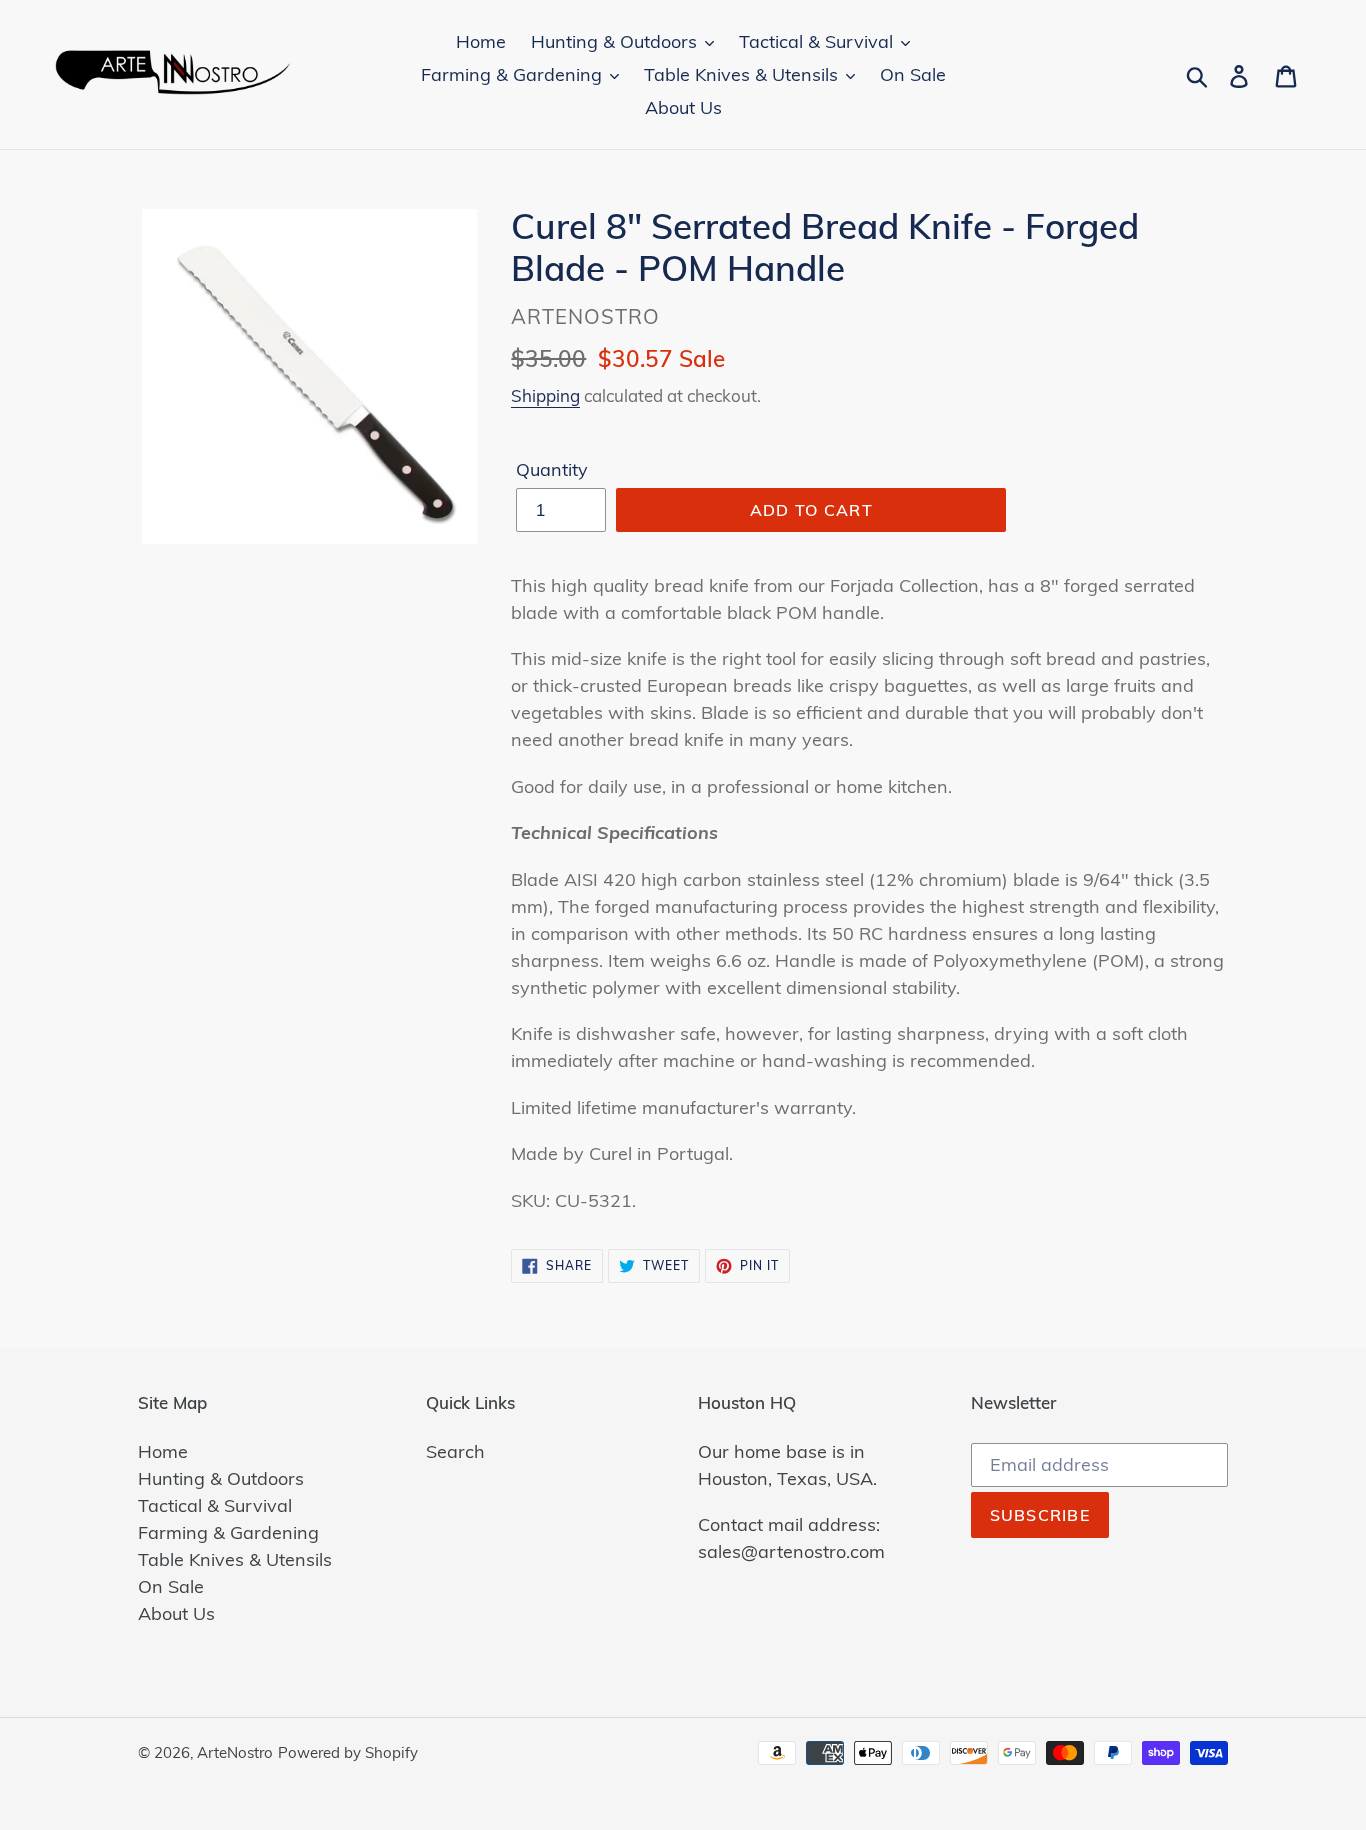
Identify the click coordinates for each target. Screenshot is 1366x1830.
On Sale (171, 1586)
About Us (176, 1613)
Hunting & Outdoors (221, 1478)
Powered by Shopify (348, 1752)
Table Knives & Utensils (235, 1559)
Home (163, 1451)
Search (455, 1451)
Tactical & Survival (215, 1505)
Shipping (545, 395)
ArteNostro (235, 1752)
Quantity (552, 469)
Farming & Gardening (228, 1532)
